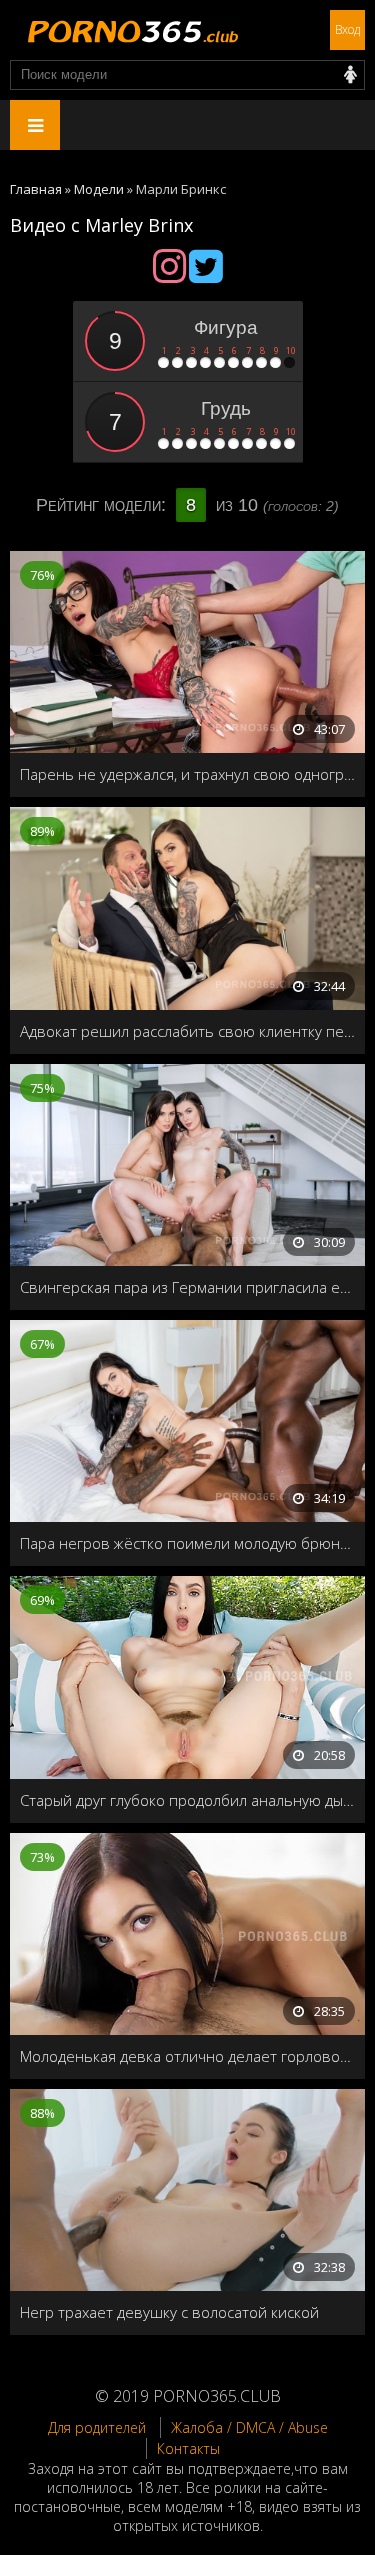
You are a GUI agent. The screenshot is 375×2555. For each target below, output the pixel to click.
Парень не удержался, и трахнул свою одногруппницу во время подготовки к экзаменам (187, 774)
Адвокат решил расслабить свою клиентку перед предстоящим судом (187, 1031)
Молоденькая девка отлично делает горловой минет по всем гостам (187, 2056)
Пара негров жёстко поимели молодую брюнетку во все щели (187, 1543)
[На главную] (130, 30)
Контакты (188, 2448)
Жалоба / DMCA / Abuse (249, 2427)
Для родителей (97, 2427)
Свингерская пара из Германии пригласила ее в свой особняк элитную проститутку (187, 1287)
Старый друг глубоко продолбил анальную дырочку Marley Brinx (187, 1800)
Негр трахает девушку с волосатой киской (169, 2312)
